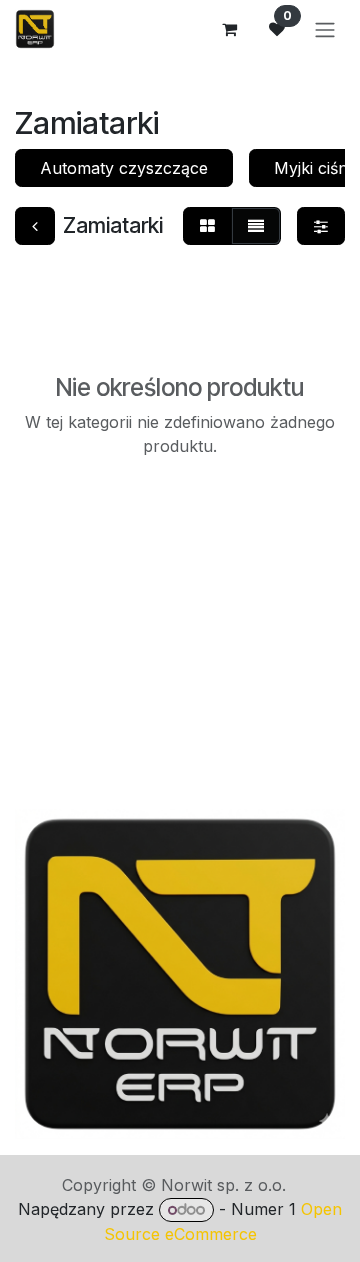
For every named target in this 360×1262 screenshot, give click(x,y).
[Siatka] (207, 226)
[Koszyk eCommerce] (229, 29)
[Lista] (256, 226)
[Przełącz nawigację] (325, 29)
